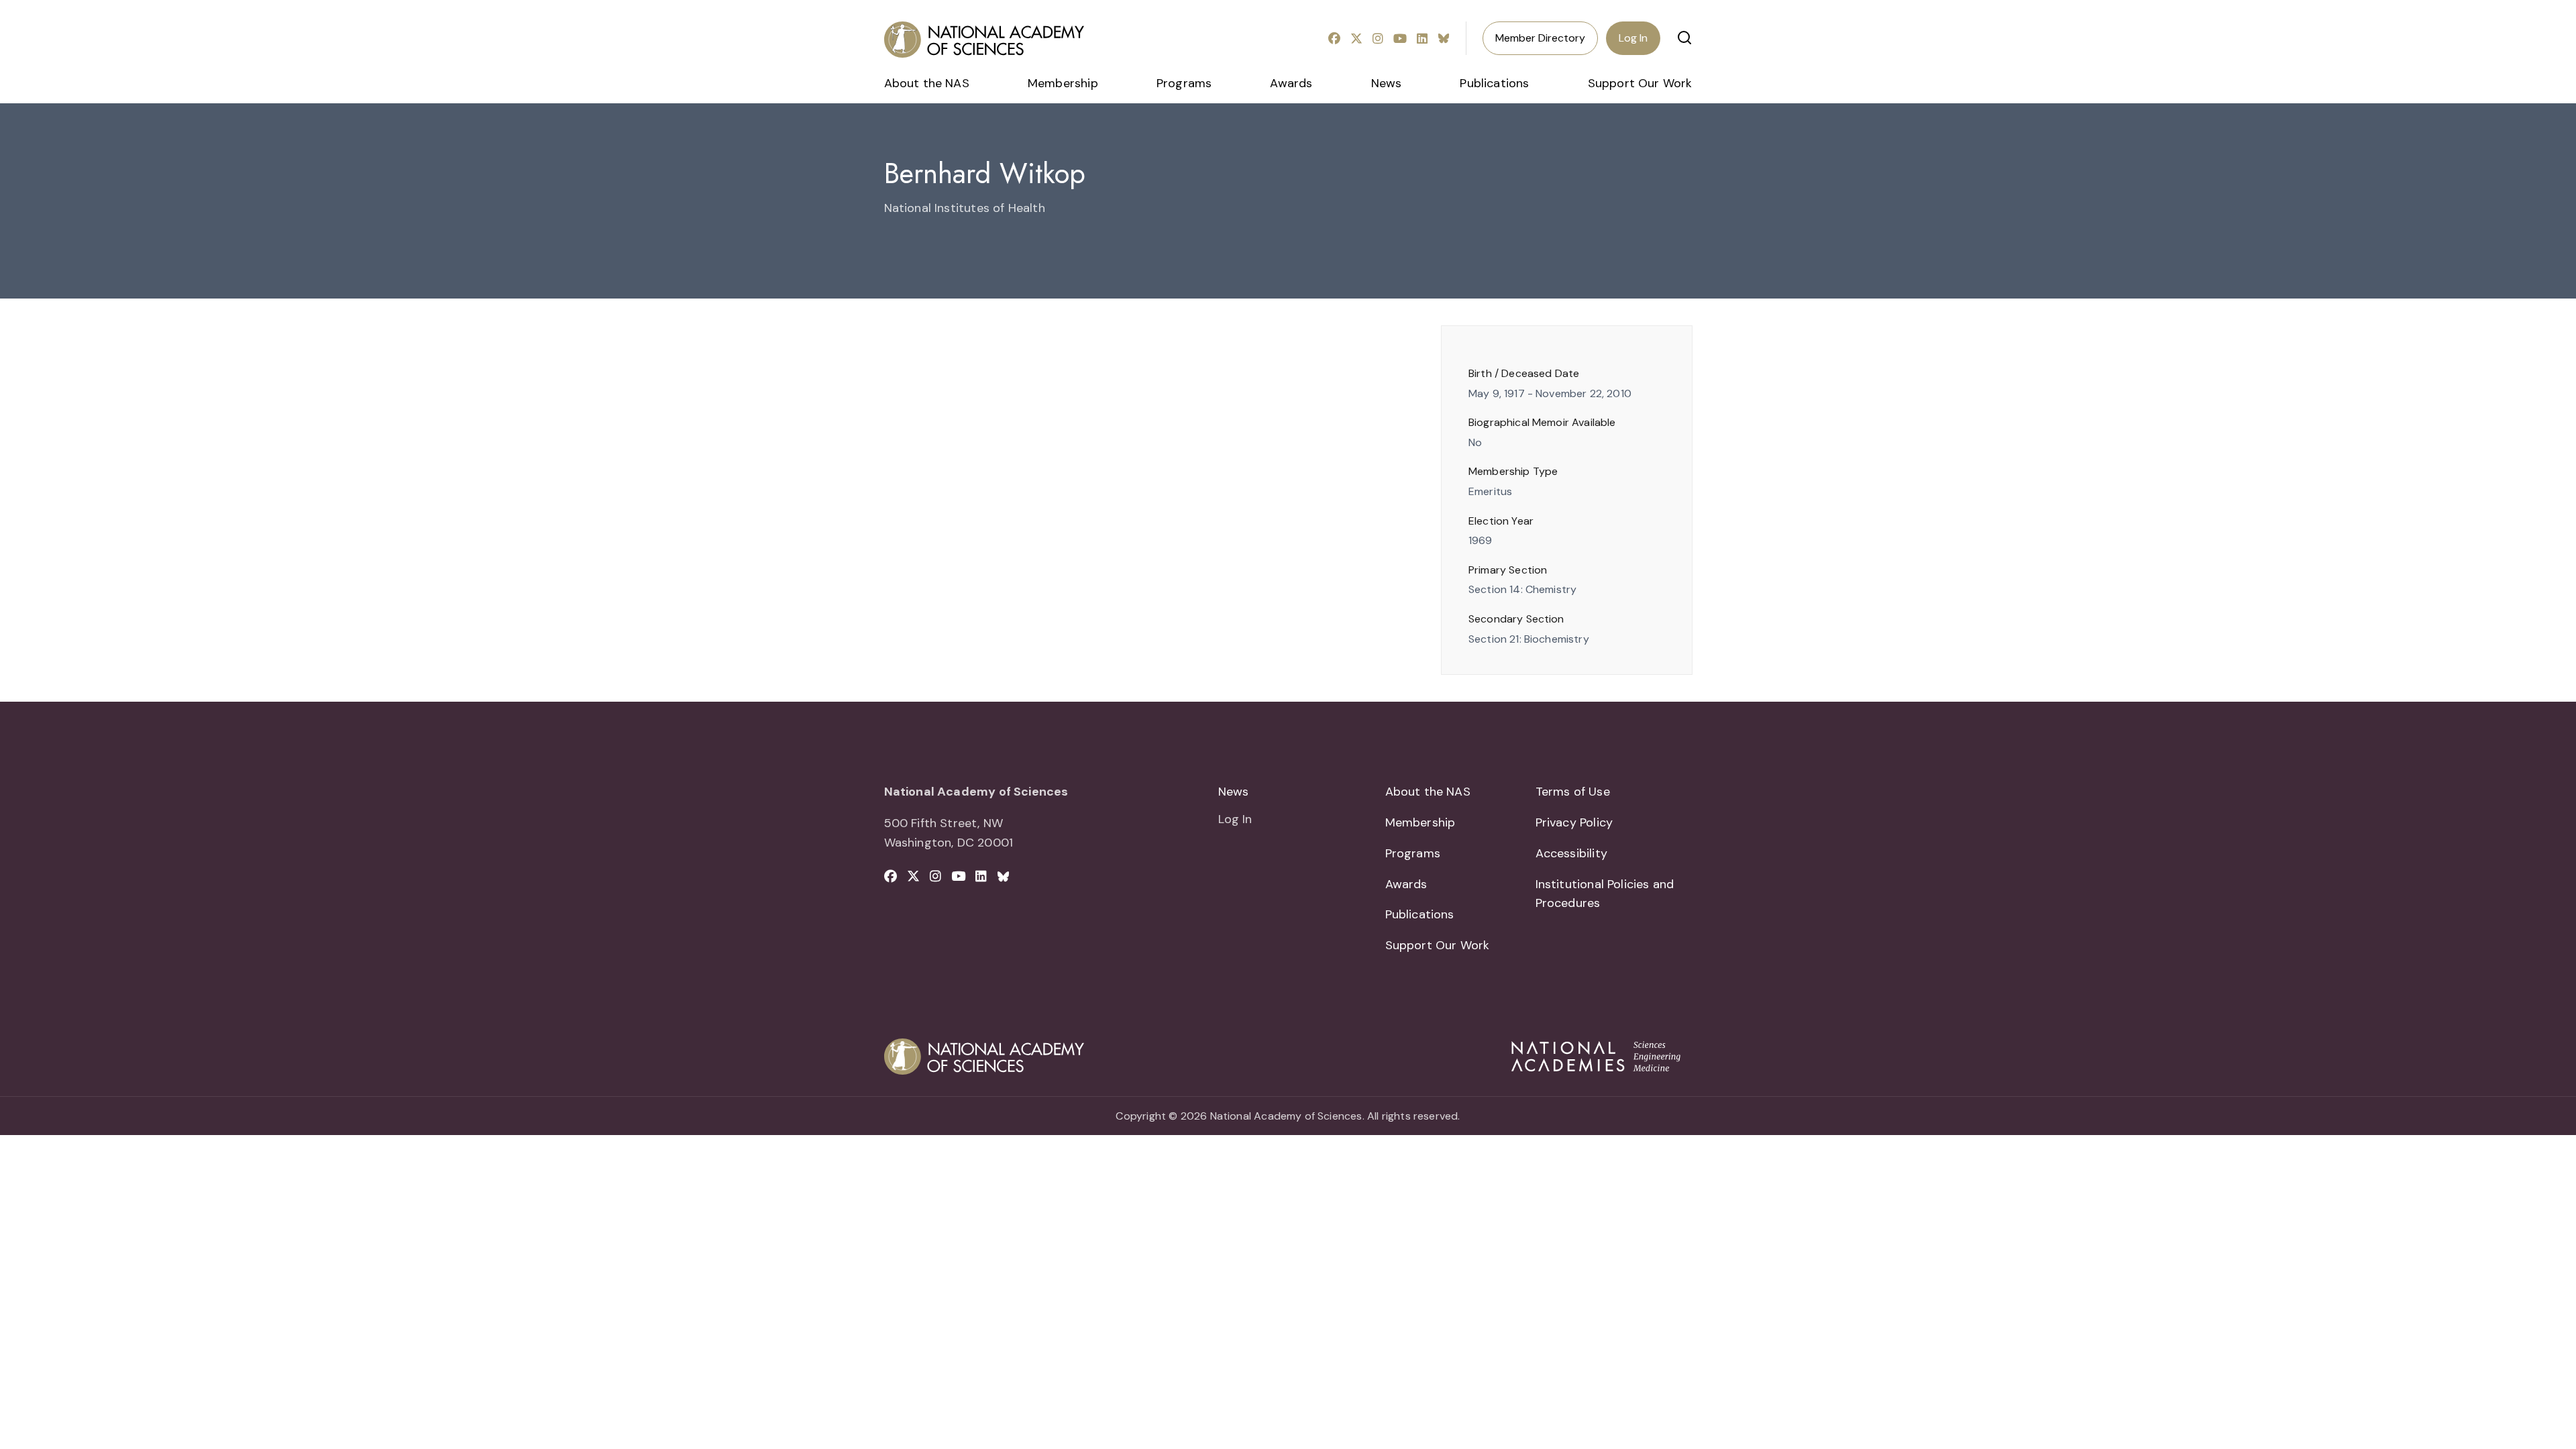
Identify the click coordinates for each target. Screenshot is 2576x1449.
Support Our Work (1640, 83)
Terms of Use (1573, 792)
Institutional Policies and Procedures (1605, 894)
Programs (1184, 83)
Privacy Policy (1574, 822)
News (1387, 83)
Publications (1494, 83)
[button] (1684, 38)
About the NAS (927, 83)
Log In (1633, 38)
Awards (1291, 83)
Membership (1063, 83)
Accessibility (1571, 853)
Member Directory (1540, 38)
